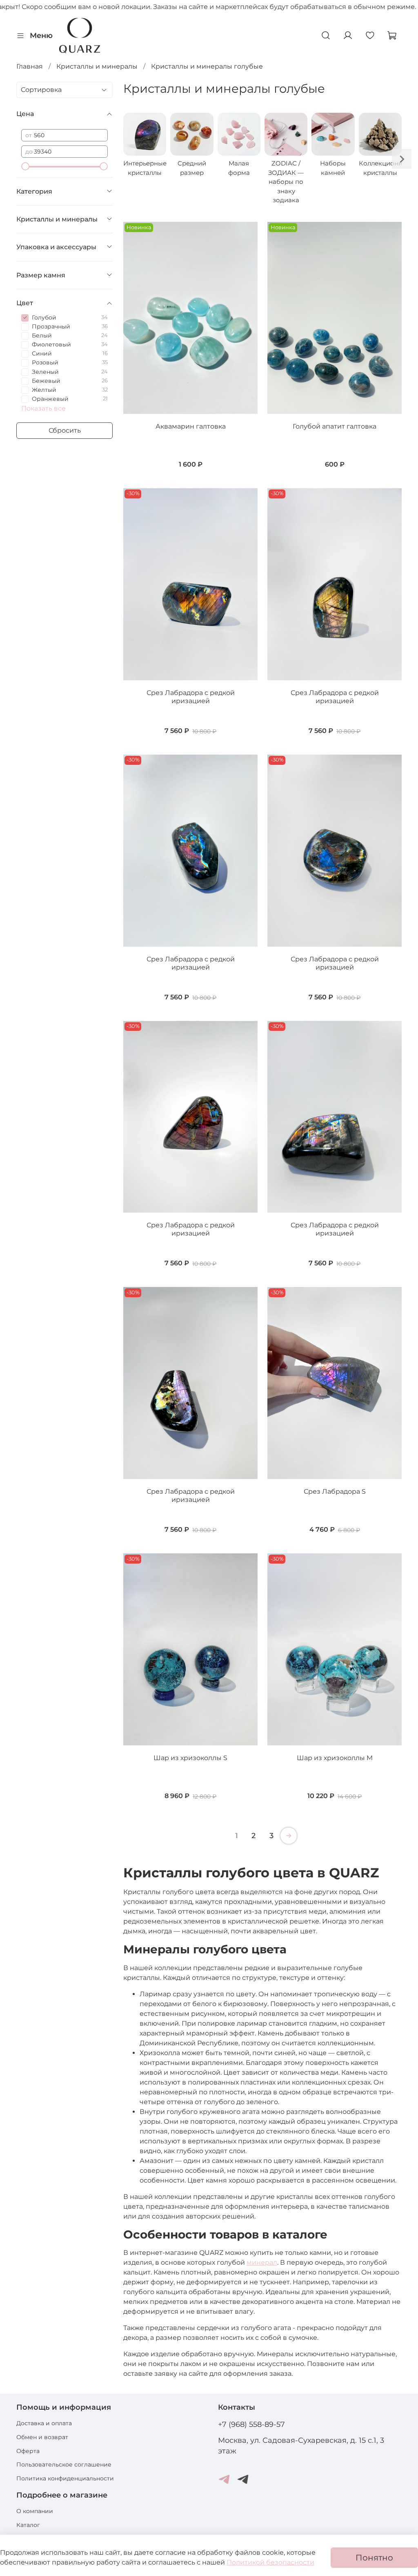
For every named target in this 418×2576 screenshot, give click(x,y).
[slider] (25, 166)
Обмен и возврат (42, 2437)
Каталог (28, 2525)
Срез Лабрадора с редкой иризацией (191, 697)
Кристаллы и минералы (97, 66)
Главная (30, 66)
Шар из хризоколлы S (190, 1758)
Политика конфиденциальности (65, 2478)
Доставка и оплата (44, 2423)
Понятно (374, 2558)
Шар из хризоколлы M (335, 1758)
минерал (262, 2262)
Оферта (28, 2451)
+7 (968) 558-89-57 (251, 2424)
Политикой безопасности (270, 2562)
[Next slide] (402, 159)
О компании (35, 2511)
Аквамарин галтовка (191, 426)
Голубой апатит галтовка (335, 426)
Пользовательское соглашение (64, 2464)
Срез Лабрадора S (335, 1491)
